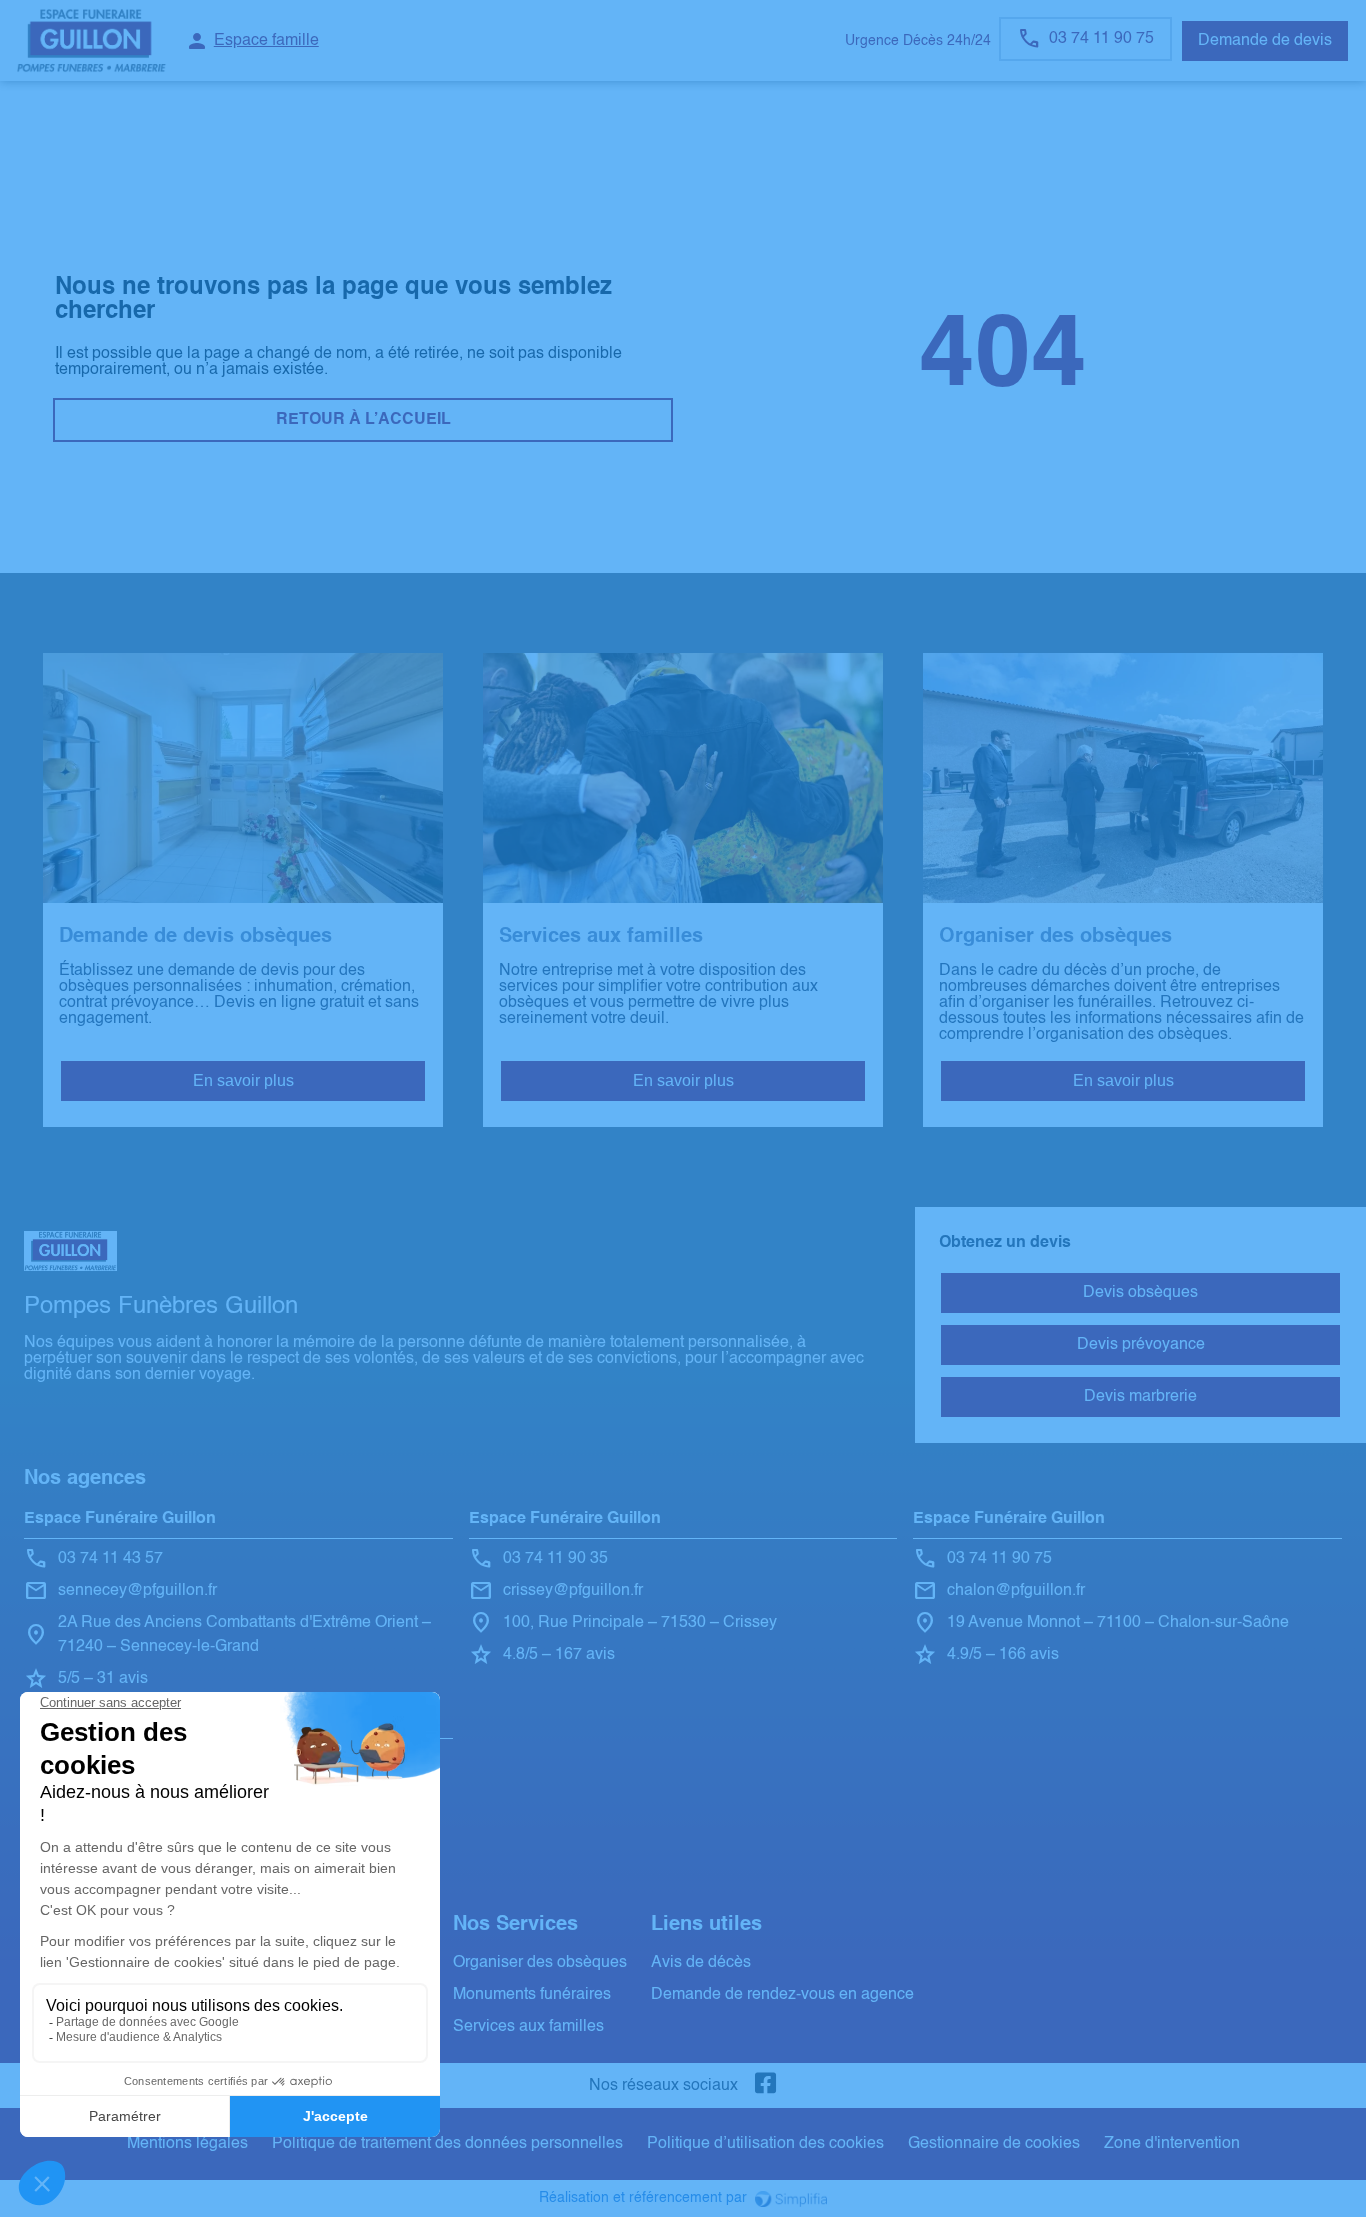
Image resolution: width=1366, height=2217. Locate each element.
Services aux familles (528, 2027)
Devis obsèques (1140, 1293)
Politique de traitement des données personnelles (447, 2144)
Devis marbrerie (1140, 1397)
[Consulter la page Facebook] (766, 2085)
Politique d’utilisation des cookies (765, 2144)
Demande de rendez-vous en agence (782, 1995)
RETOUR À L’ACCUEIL (363, 420)
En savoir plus (243, 1080)
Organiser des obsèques (540, 1963)
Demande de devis (1265, 41)
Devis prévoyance (1141, 1345)
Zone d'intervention (1172, 2144)
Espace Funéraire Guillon (120, 1519)
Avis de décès (701, 1963)
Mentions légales (187, 2144)
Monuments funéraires (532, 1995)
